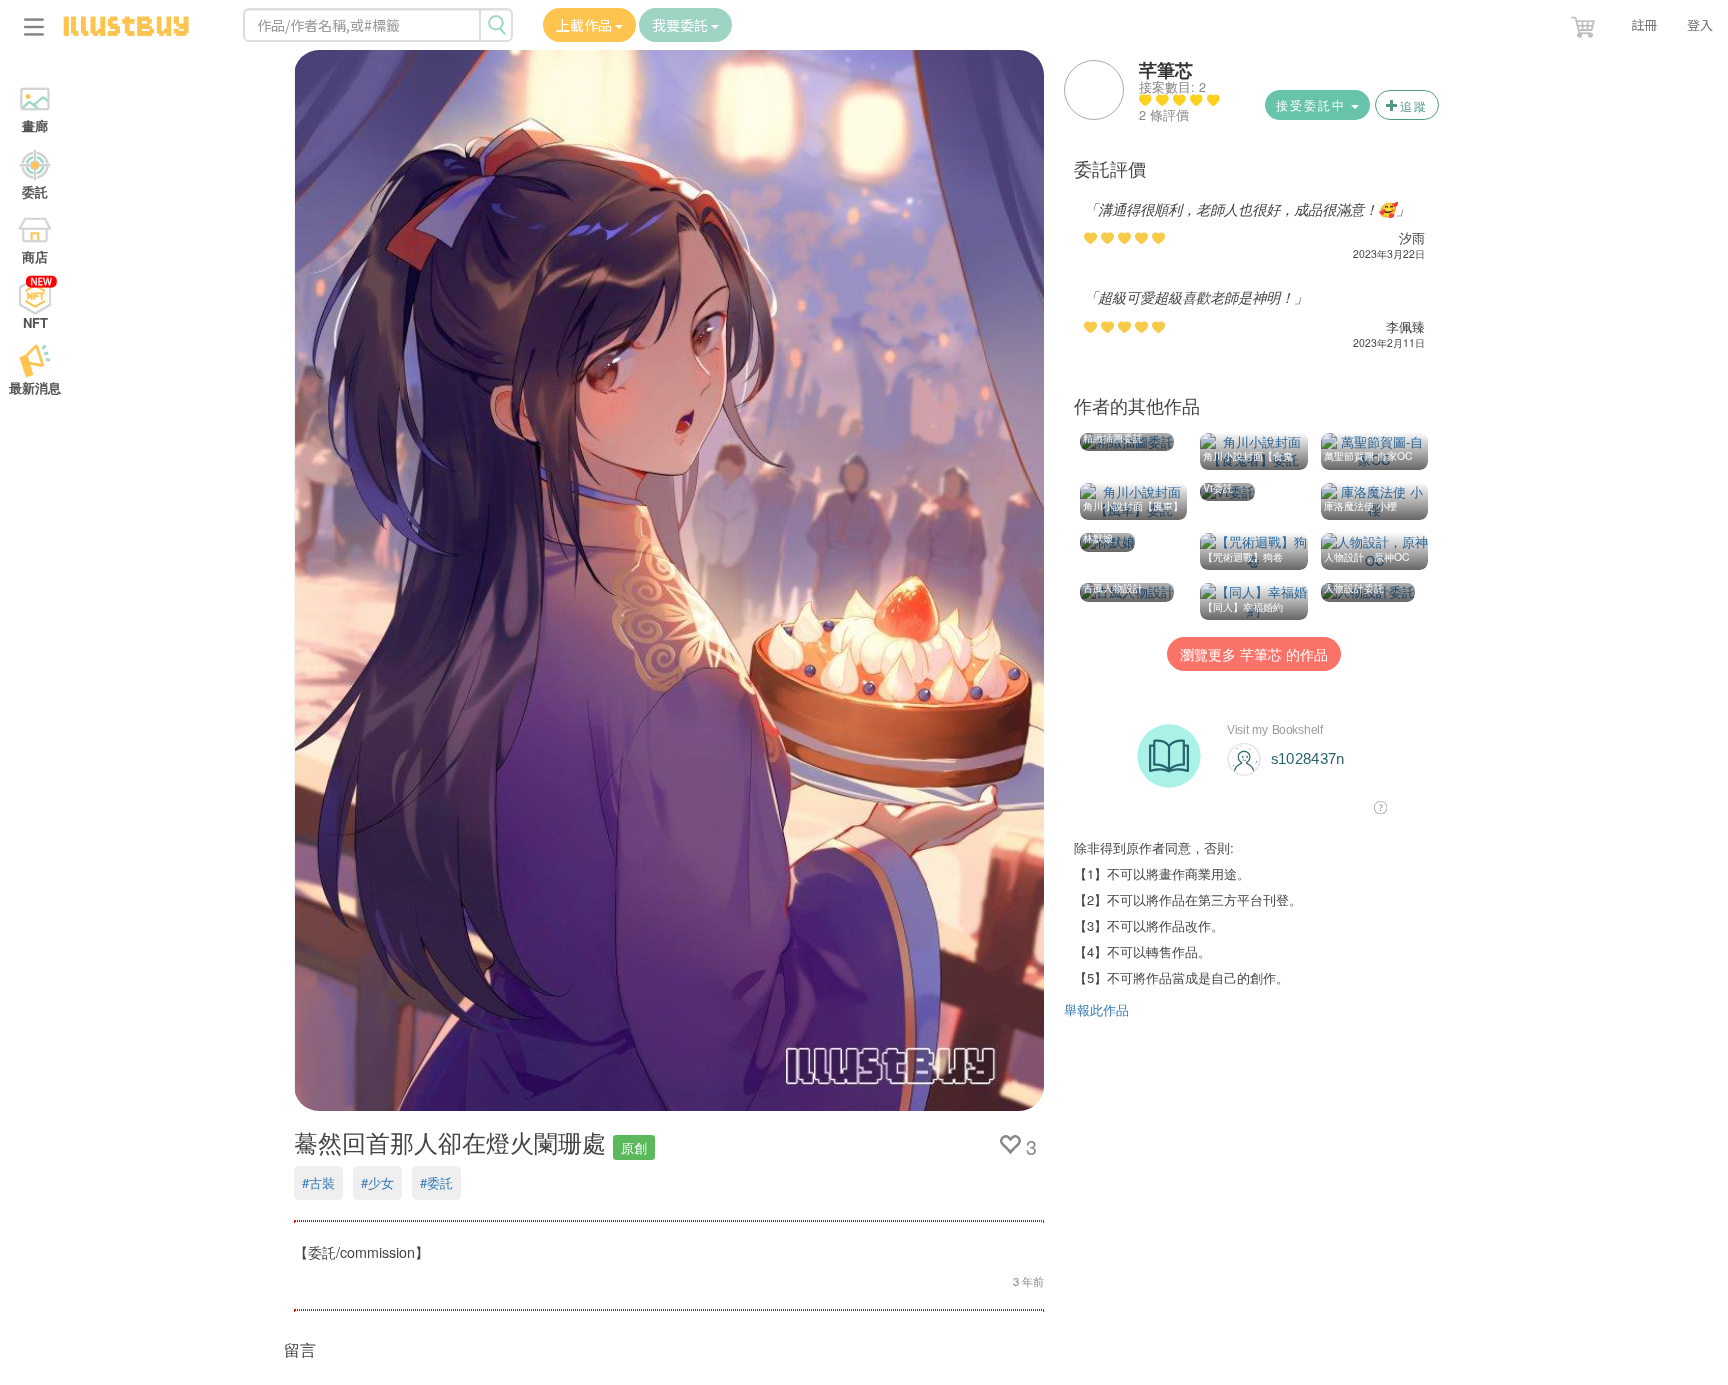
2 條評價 (1164, 115)
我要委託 (681, 25)
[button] (1585, 23)
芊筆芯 (1166, 70)
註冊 (1644, 24)
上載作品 (585, 25)
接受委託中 (1313, 104)
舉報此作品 (1096, 1009)
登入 (1700, 24)
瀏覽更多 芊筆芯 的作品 (1254, 654)
